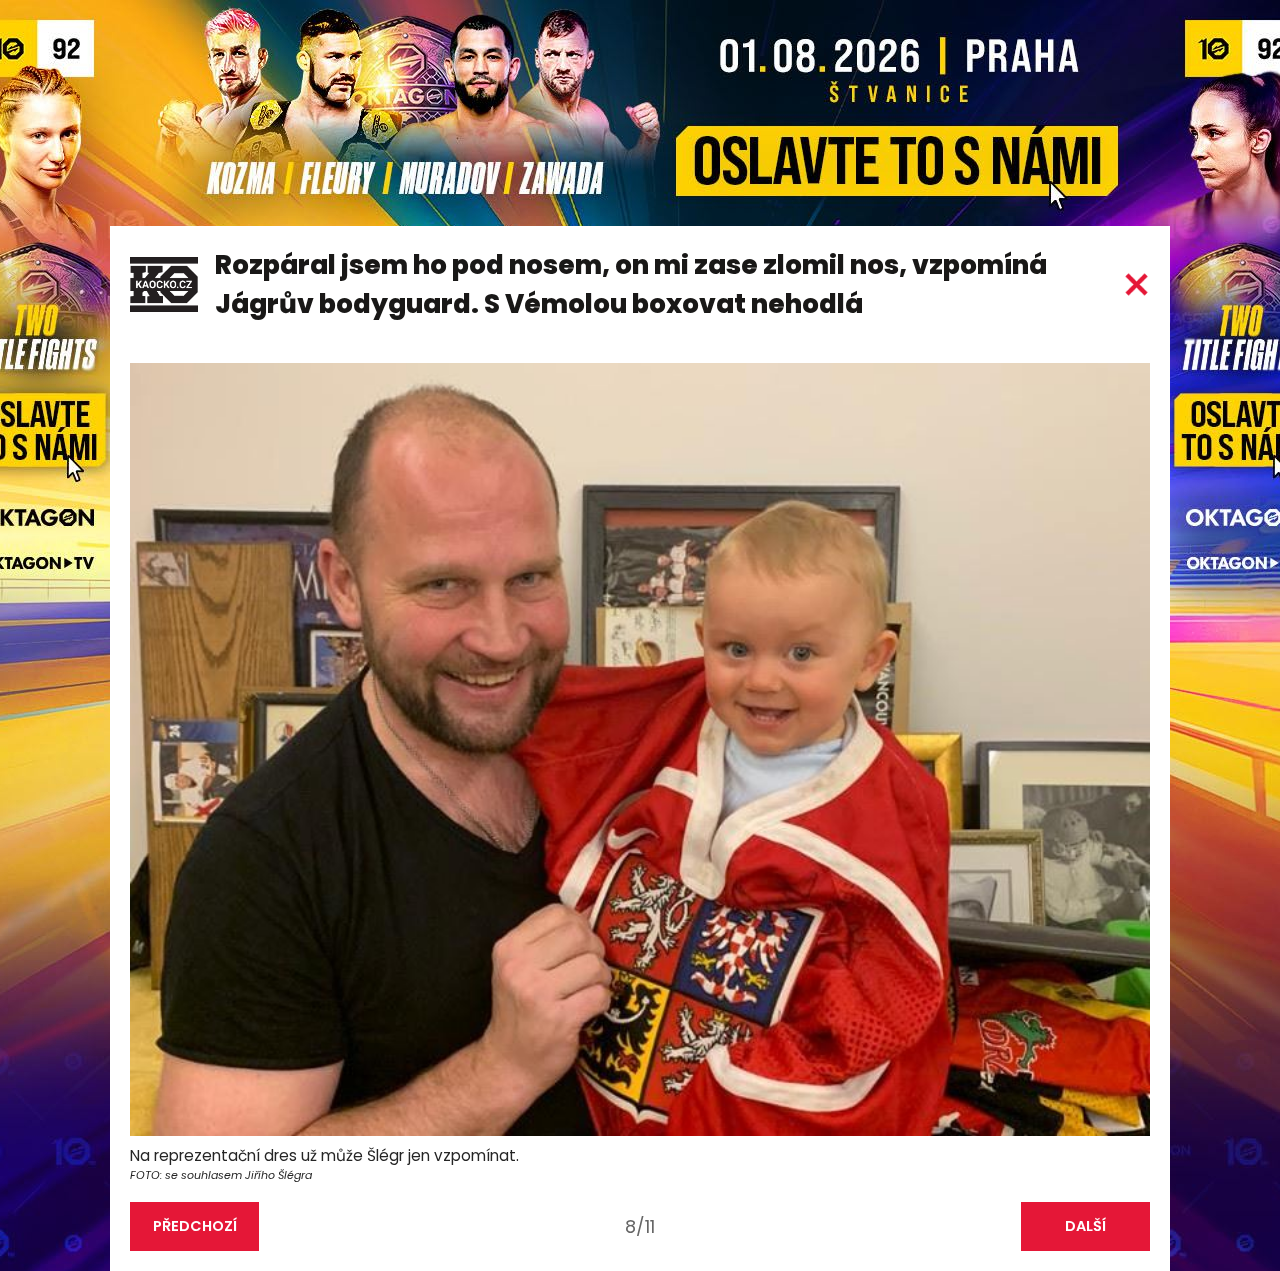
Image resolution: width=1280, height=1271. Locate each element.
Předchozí (195, 1226)
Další (1085, 1226)
